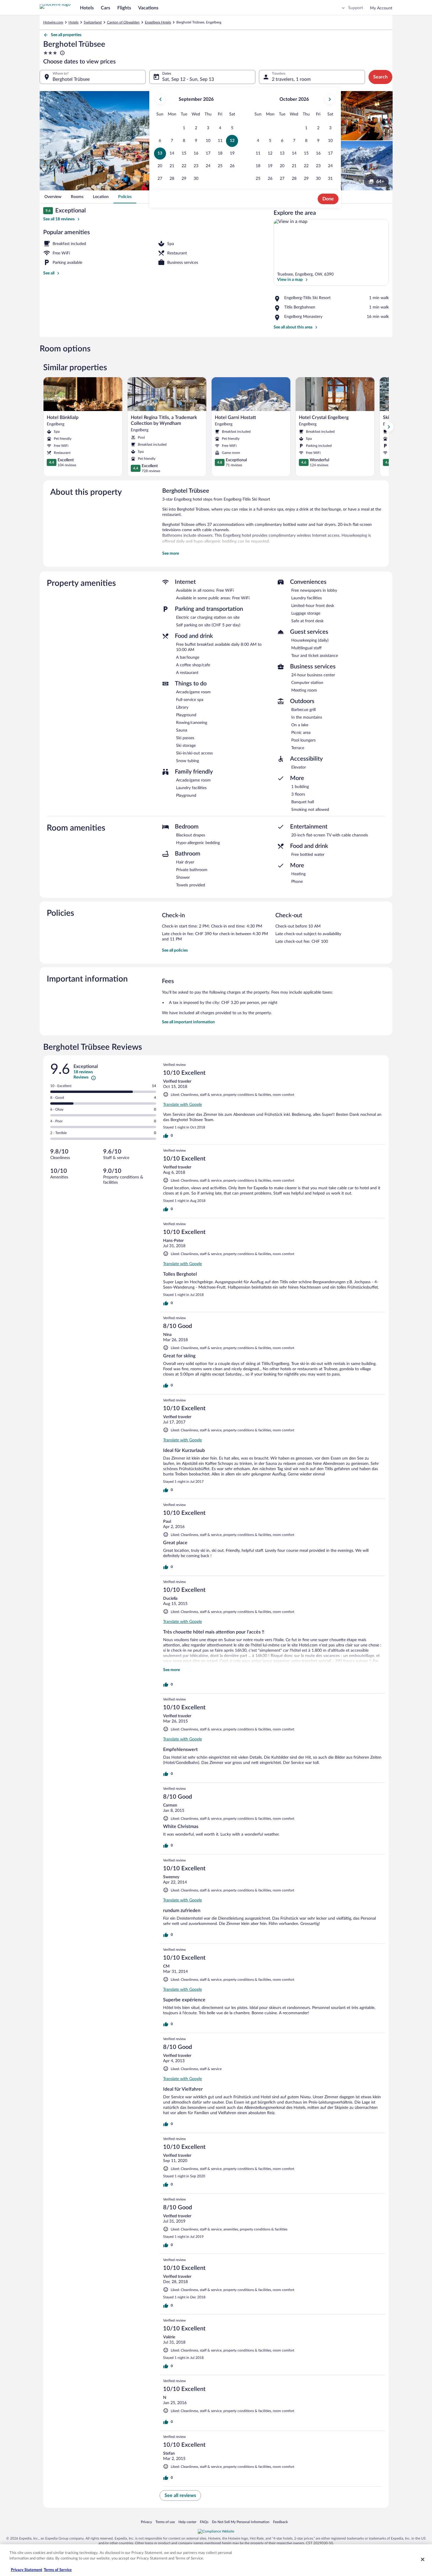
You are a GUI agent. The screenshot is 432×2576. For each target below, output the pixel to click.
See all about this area (293, 327)
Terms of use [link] (165, 2522)
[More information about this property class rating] (62, 53)
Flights (124, 8)
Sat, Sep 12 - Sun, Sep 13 (188, 79)
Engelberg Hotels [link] (158, 22)
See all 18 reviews (59, 219)
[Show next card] (389, 427)
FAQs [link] (204, 2522)
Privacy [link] (146, 2522)
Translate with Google (182, 1105)
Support (356, 8)
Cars (106, 8)
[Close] (423, 2559)
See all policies (175, 950)
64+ (380, 182)
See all (49, 273)
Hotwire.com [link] (53, 22)
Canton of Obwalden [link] (123, 22)
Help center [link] (187, 2522)
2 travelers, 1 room (291, 79)
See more (171, 554)
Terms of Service (58, 2570)
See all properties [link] (66, 35)
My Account (381, 8)
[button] (184, 128)
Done (328, 199)
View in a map (290, 280)
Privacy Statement (27, 2570)
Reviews (81, 1077)
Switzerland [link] (93, 22)
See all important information (188, 1022)
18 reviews (83, 1072)
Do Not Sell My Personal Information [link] (241, 2522)
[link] (53, 197)
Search (380, 77)
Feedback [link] (280, 2522)
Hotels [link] (73, 22)
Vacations (148, 8)
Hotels (87, 8)
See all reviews (180, 2495)
